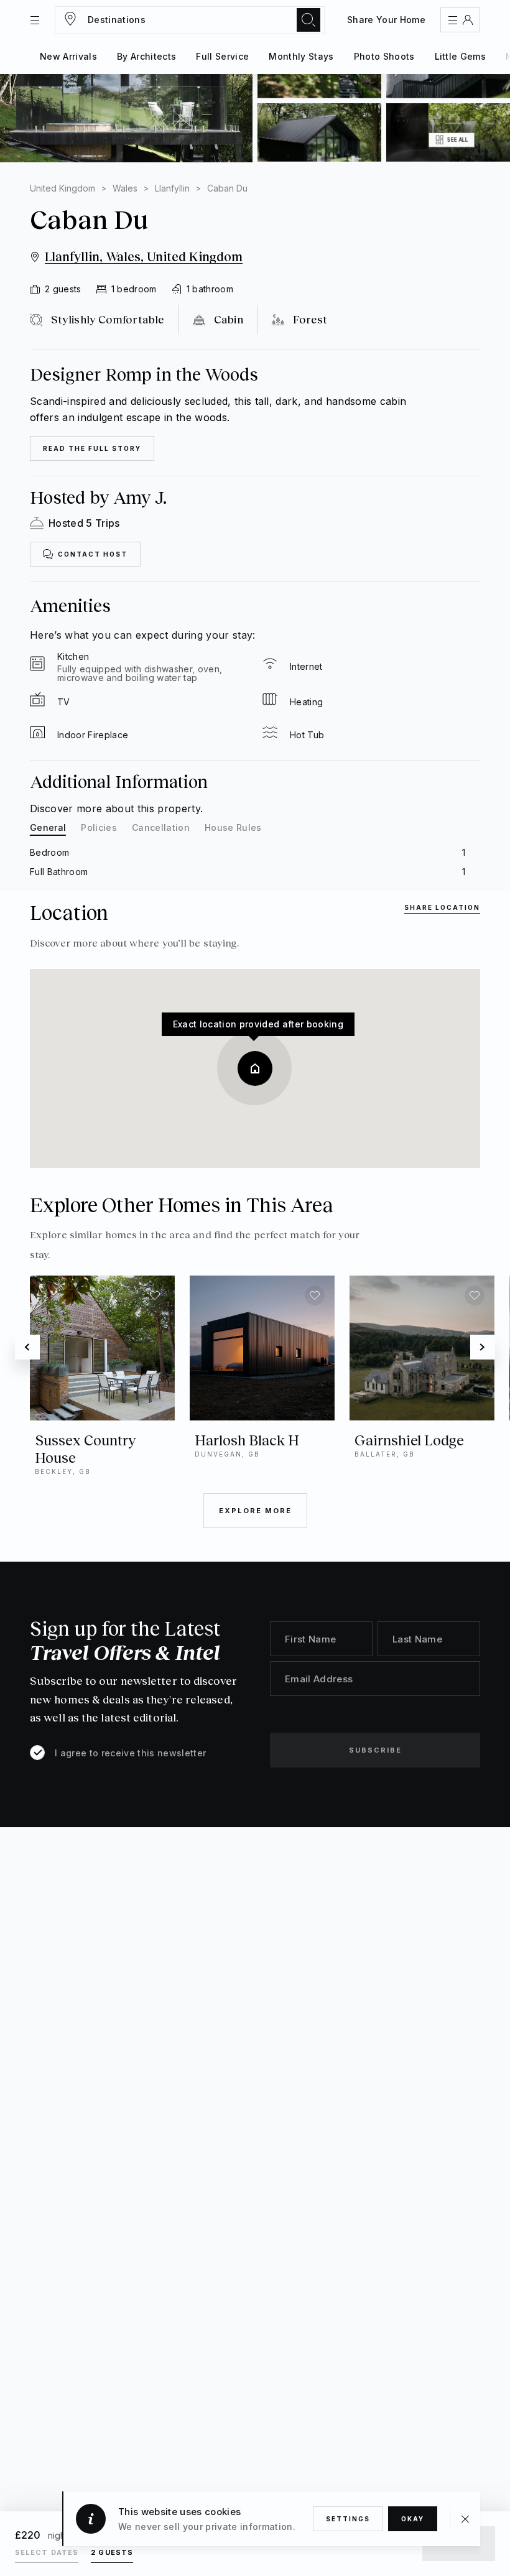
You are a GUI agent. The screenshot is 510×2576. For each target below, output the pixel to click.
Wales (125, 188)
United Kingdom (63, 188)
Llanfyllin (172, 188)
